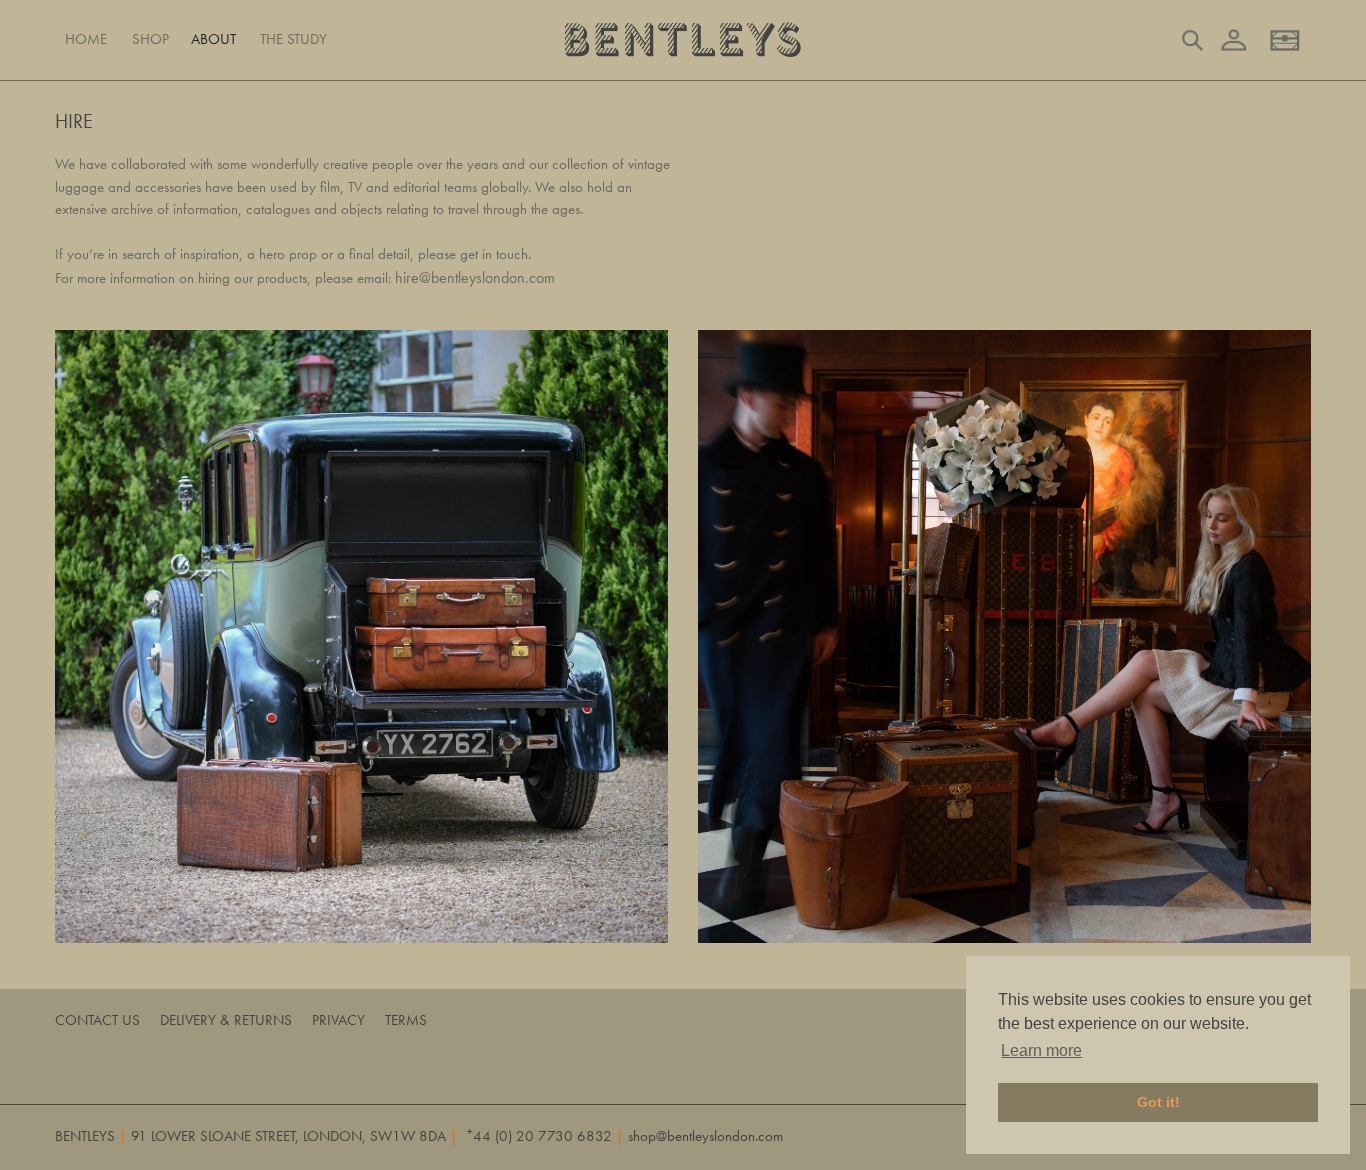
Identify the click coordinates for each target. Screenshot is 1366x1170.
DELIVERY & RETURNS (226, 1020)
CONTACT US (97, 1020)
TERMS (406, 1020)
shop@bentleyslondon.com (705, 1136)
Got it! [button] (1158, 1102)
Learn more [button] (1041, 1050)
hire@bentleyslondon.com (475, 277)
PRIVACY (338, 1020)
